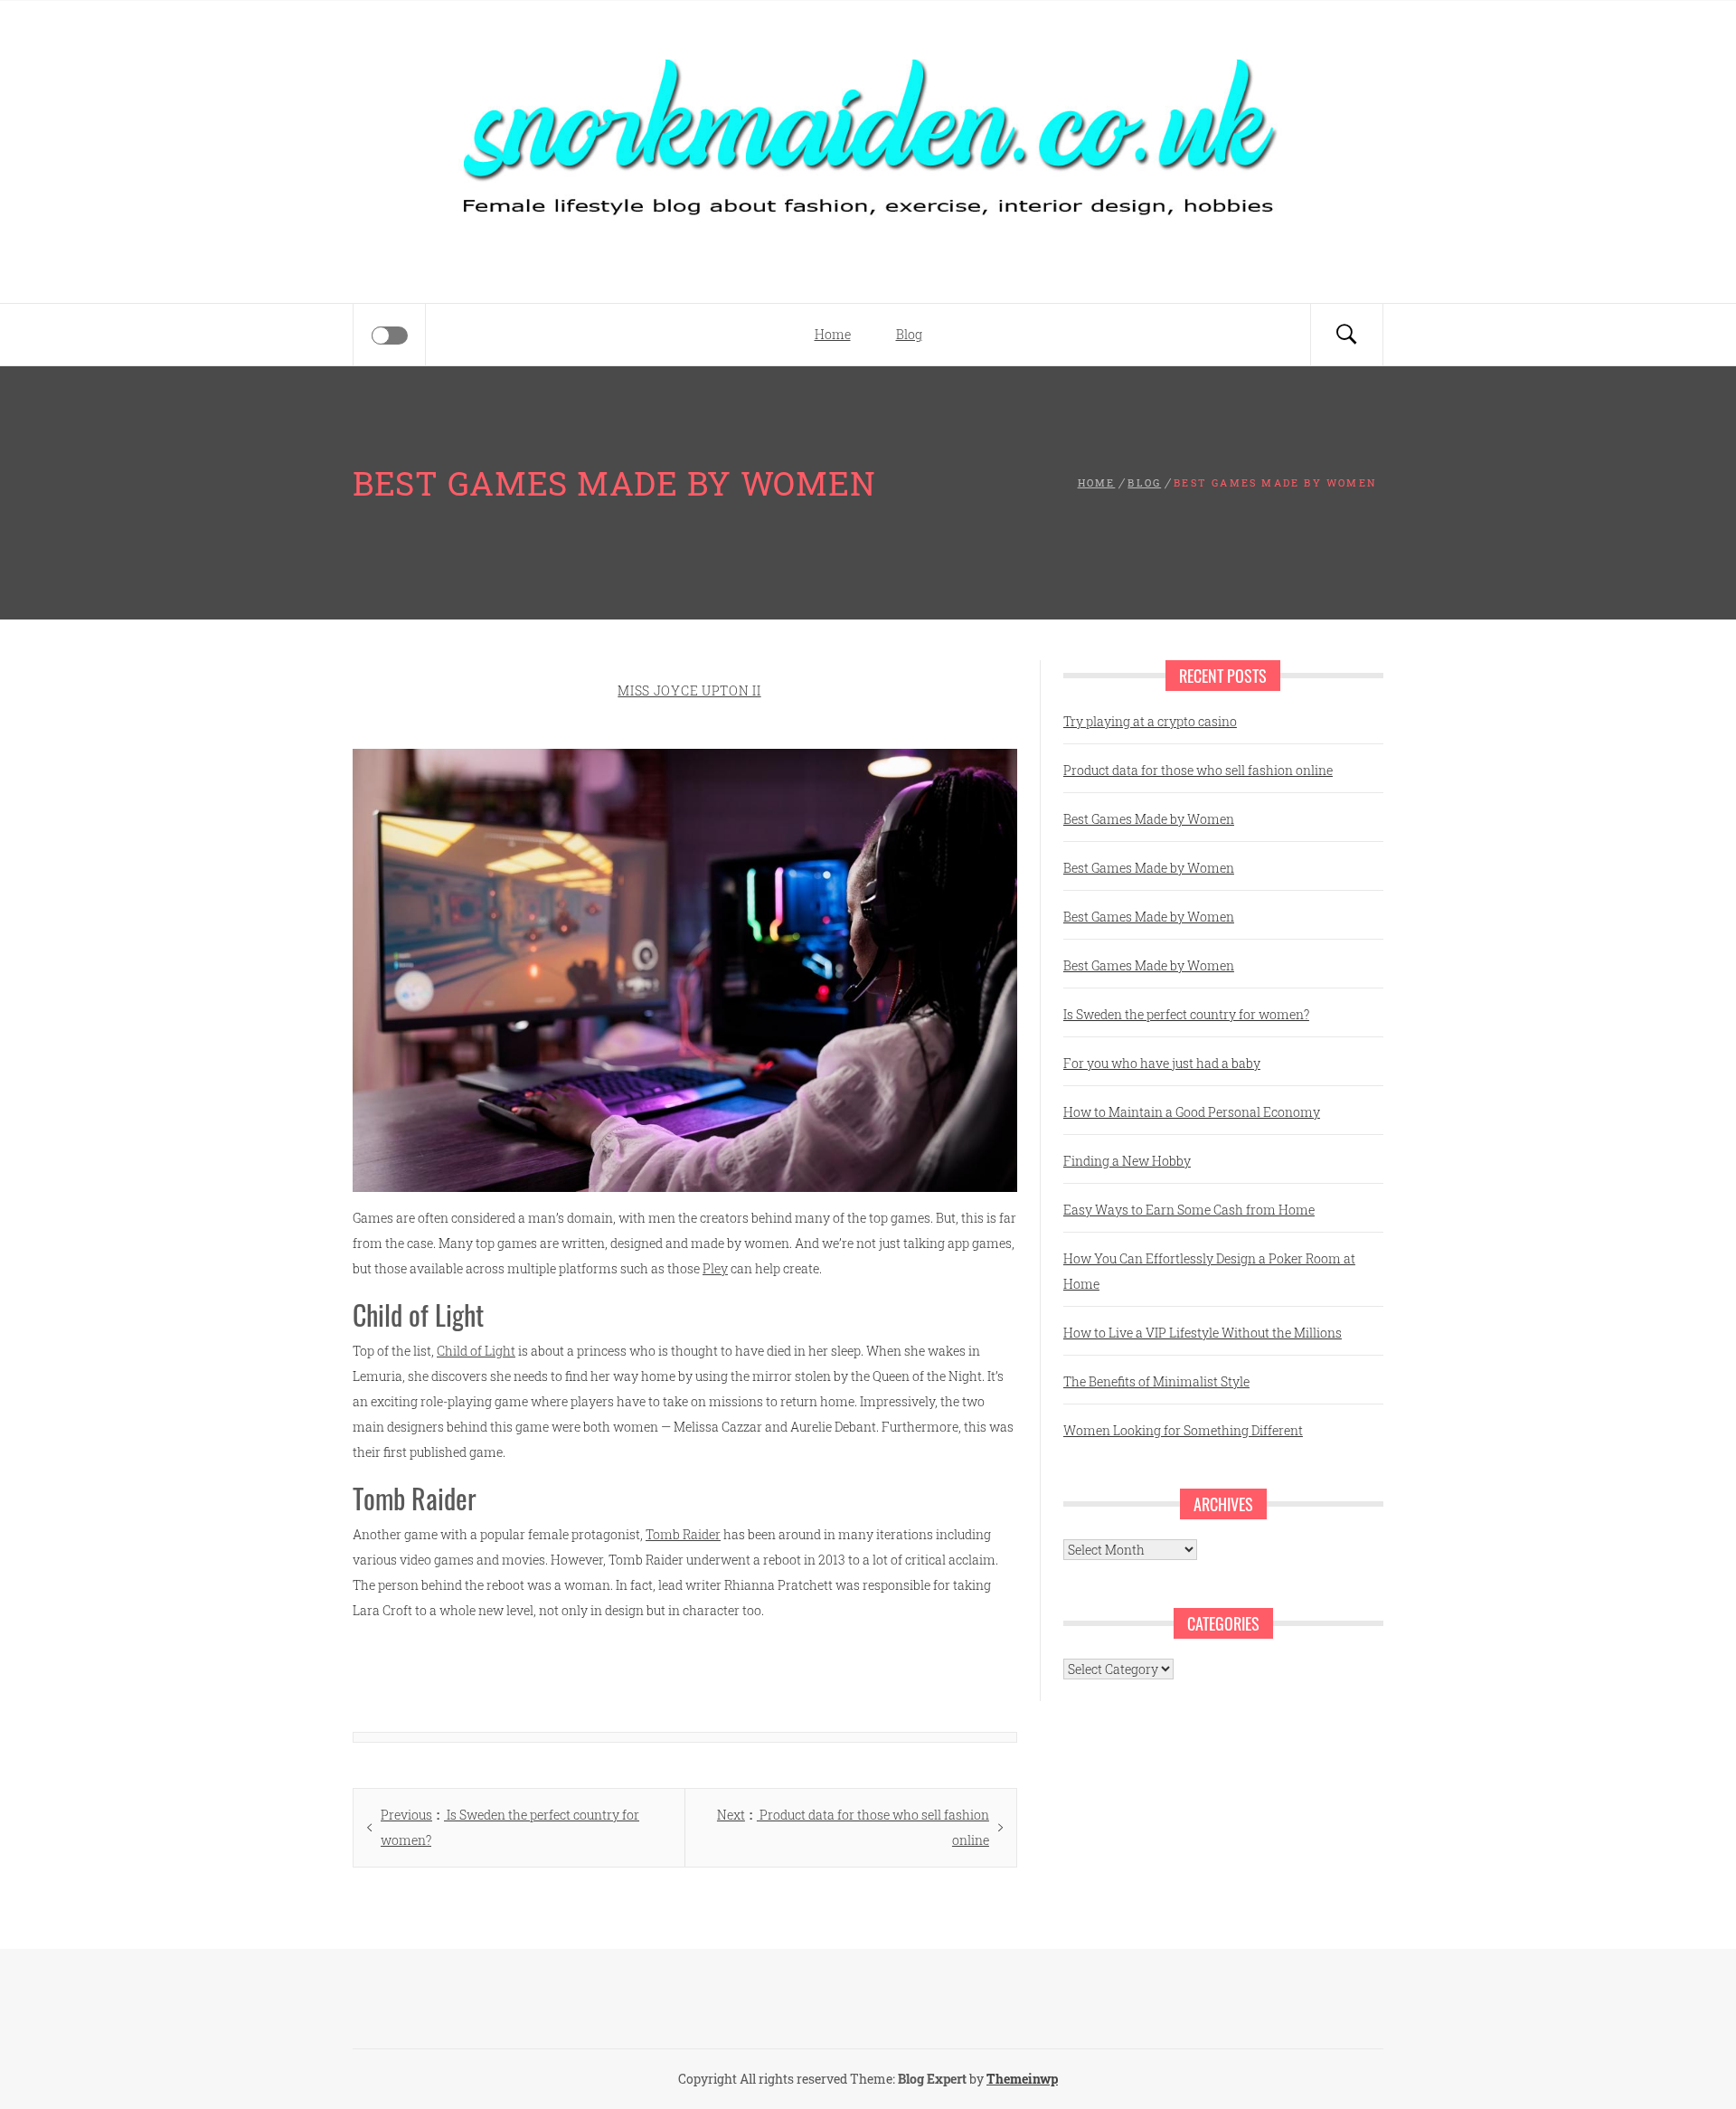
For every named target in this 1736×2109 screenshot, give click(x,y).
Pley (715, 1268)
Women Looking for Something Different (1183, 1430)
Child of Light (476, 1351)
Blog (909, 334)
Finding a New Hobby (1127, 1161)
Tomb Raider (683, 1534)
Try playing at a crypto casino (1150, 721)
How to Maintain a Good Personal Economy (1192, 1112)
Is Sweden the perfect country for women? (1186, 1014)
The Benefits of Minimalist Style (1156, 1381)
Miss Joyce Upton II (689, 690)
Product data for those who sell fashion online (1198, 770)
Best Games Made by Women (1149, 819)
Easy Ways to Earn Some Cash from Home (1189, 1210)
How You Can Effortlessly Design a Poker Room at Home (1209, 1271)
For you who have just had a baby (1162, 1063)
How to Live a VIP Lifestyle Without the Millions (1203, 1333)
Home (833, 334)
